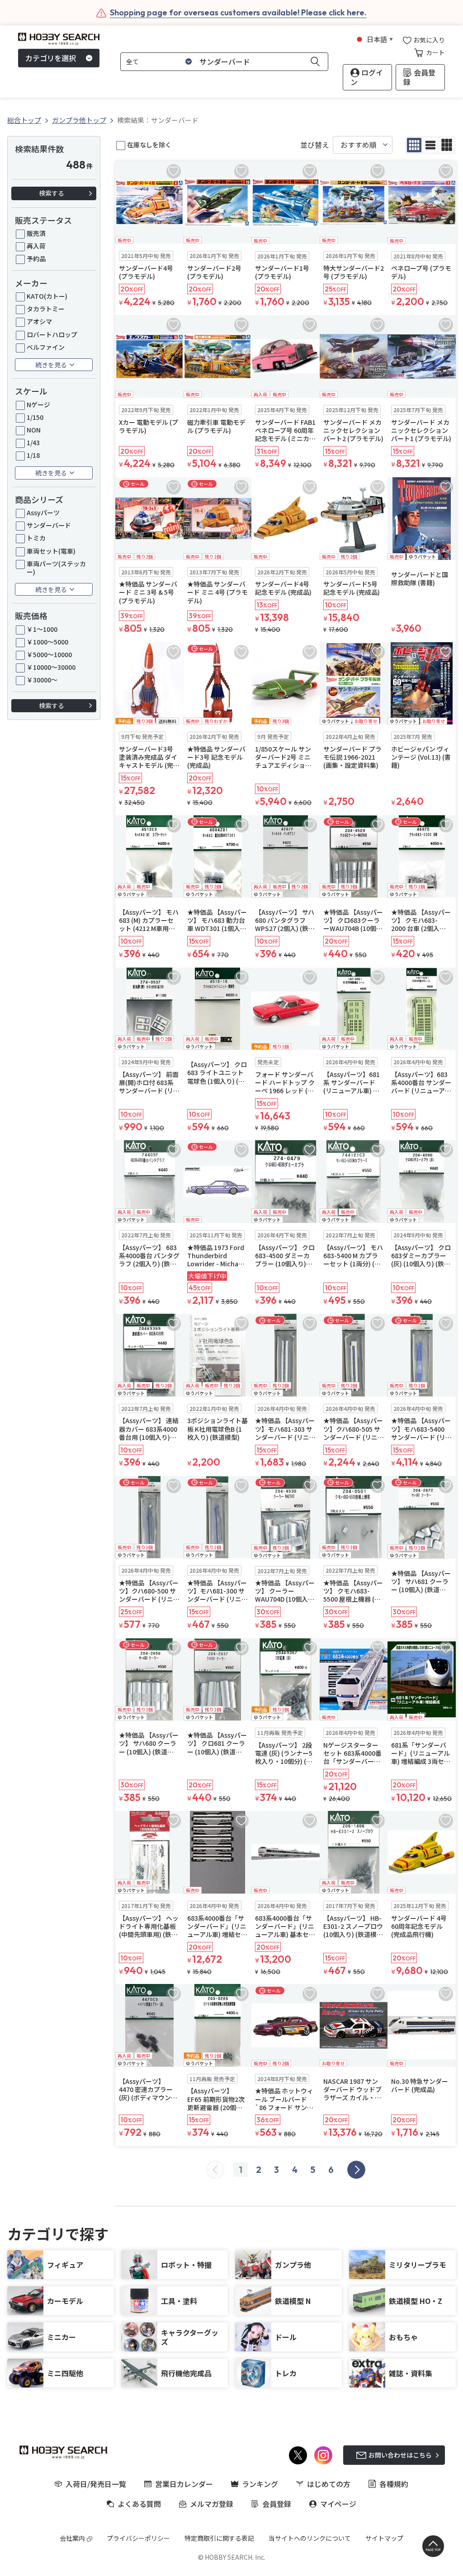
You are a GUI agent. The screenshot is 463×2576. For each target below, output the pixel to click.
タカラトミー (46, 309)
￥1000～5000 (47, 642)
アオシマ (39, 321)
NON (34, 430)
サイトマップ (384, 2538)
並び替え (315, 145)
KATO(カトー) (47, 296)
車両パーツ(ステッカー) (56, 568)
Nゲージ (38, 404)
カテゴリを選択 (51, 58)
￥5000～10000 (49, 654)
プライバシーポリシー (138, 2538)
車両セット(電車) (51, 551)
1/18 (33, 455)
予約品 (36, 259)
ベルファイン (46, 347)
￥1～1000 (42, 629)
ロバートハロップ (52, 334)
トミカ (36, 538)
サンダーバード (49, 525)
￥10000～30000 (51, 667)
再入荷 (36, 246)
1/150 (35, 417)
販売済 (36, 233)
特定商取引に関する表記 (219, 2538)
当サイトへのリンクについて (310, 2538)
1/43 (33, 442)
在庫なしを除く (149, 145)
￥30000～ (42, 680)
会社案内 (72, 2538)
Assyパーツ (43, 512)
